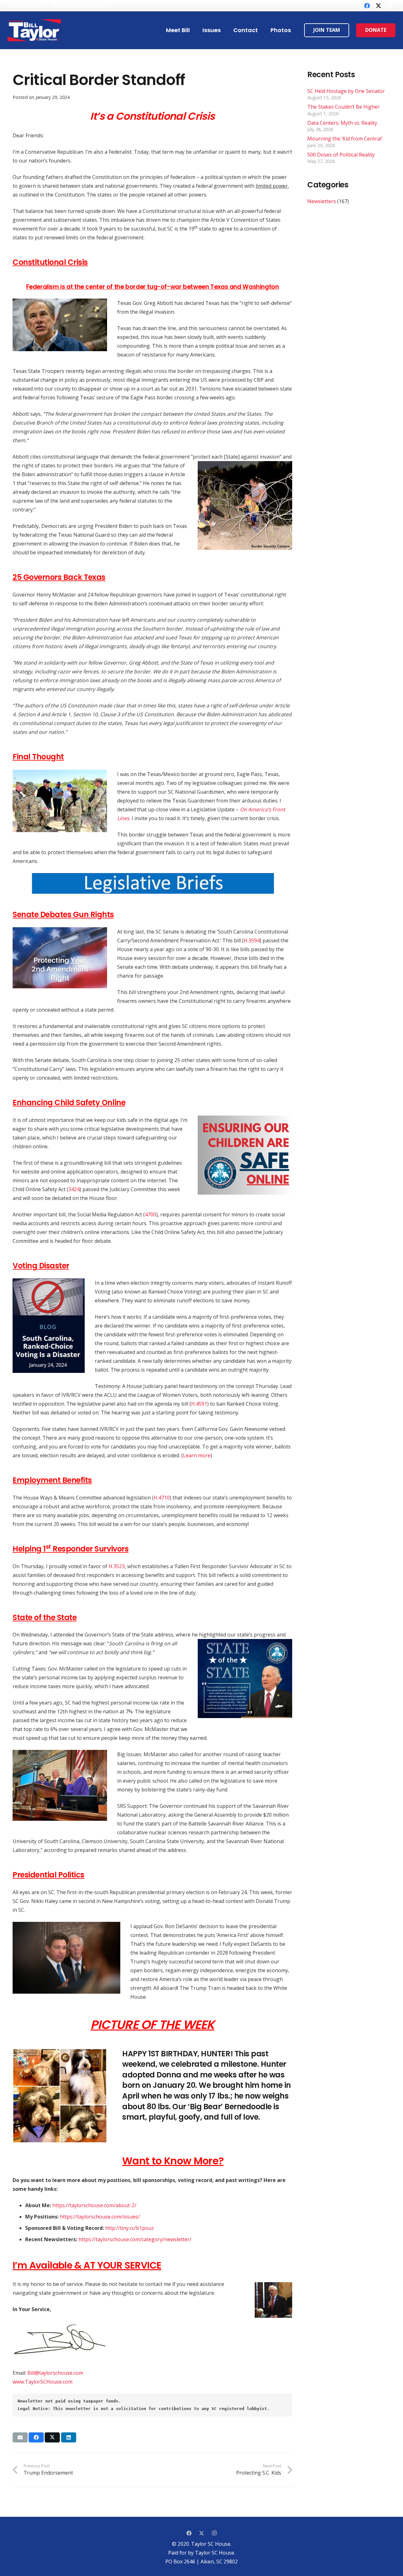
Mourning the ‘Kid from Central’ (345, 139)
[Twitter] (378, 6)
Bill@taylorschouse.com (55, 2373)
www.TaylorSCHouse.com (43, 2382)
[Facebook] (367, 6)
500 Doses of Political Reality (341, 155)
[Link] (34, 30)
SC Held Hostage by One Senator (346, 91)
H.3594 (252, 940)
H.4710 (162, 1498)
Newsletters (322, 201)
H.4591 (199, 1404)
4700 (150, 1214)
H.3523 (117, 1566)
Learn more (197, 1455)
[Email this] (20, 2437)
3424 (74, 1189)
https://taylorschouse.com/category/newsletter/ (135, 2239)
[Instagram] (390, 6)
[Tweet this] (52, 2437)
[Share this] (36, 2437)
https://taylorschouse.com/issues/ (100, 2217)
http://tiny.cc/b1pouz (130, 2228)
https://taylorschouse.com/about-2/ (94, 2205)
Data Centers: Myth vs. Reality (342, 123)
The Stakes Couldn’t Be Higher (343, 107)
